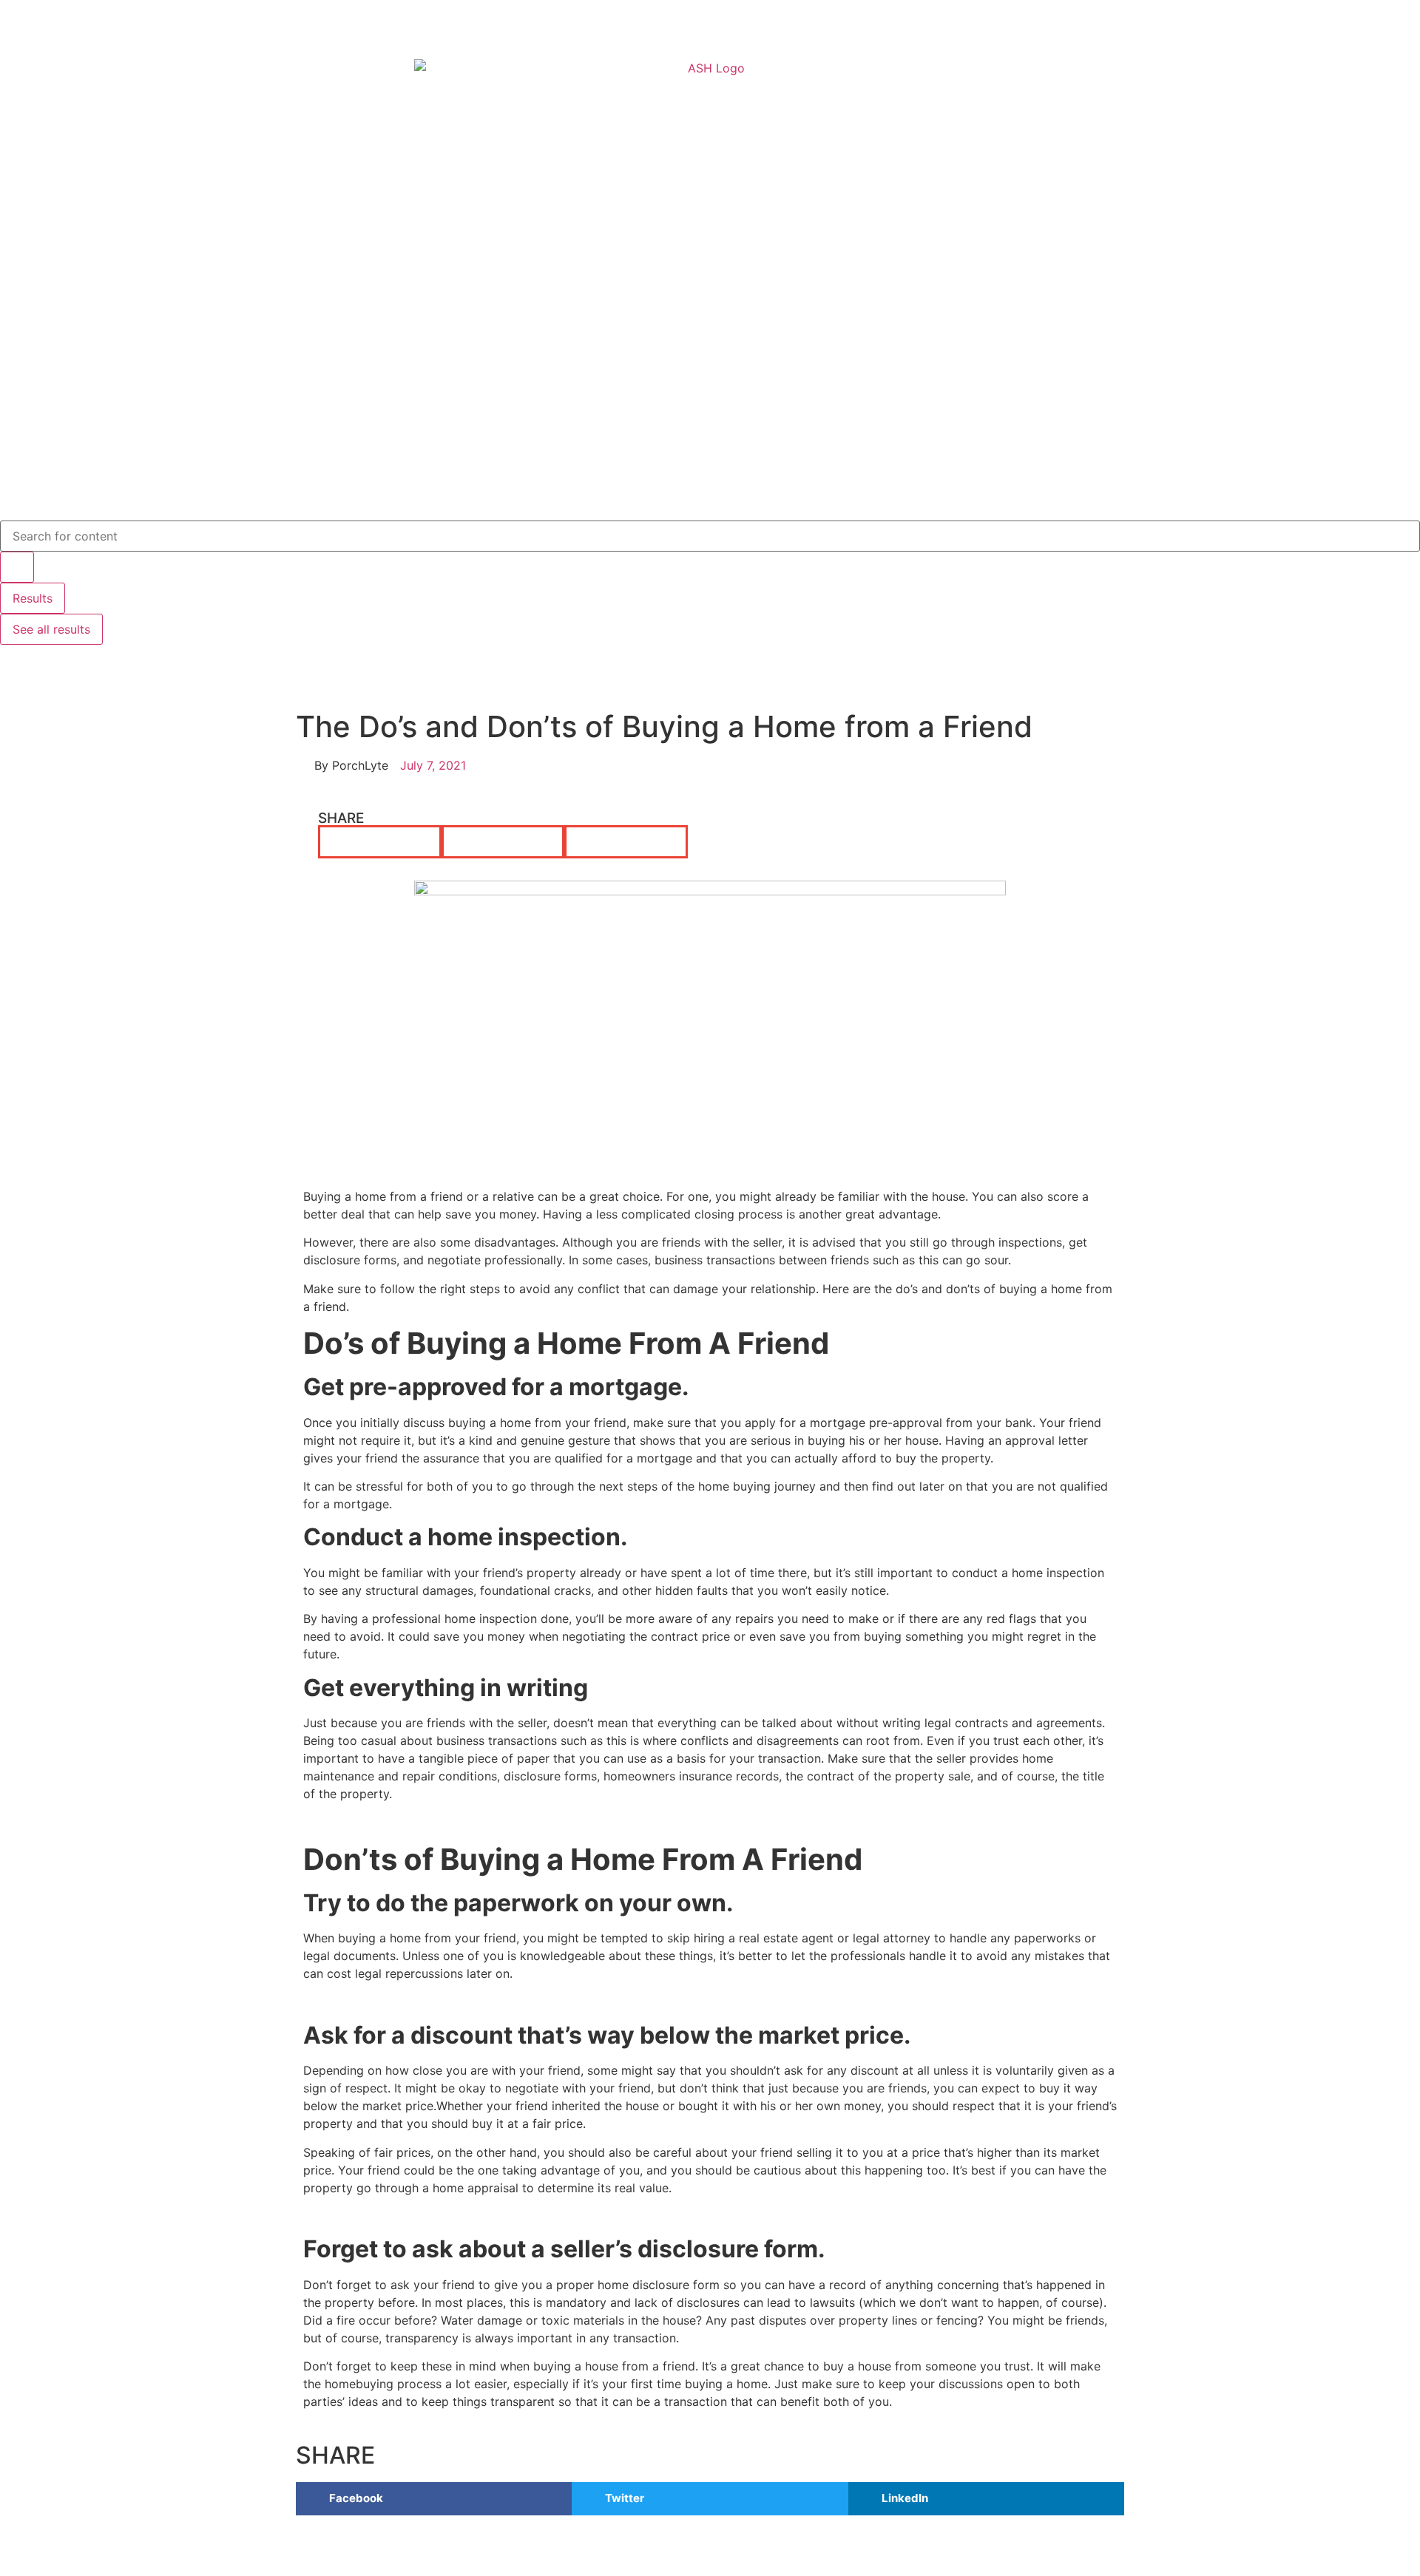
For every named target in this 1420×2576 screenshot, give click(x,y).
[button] (380, 842)
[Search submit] (17, 567)
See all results (51, 629)
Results (33, 598)
